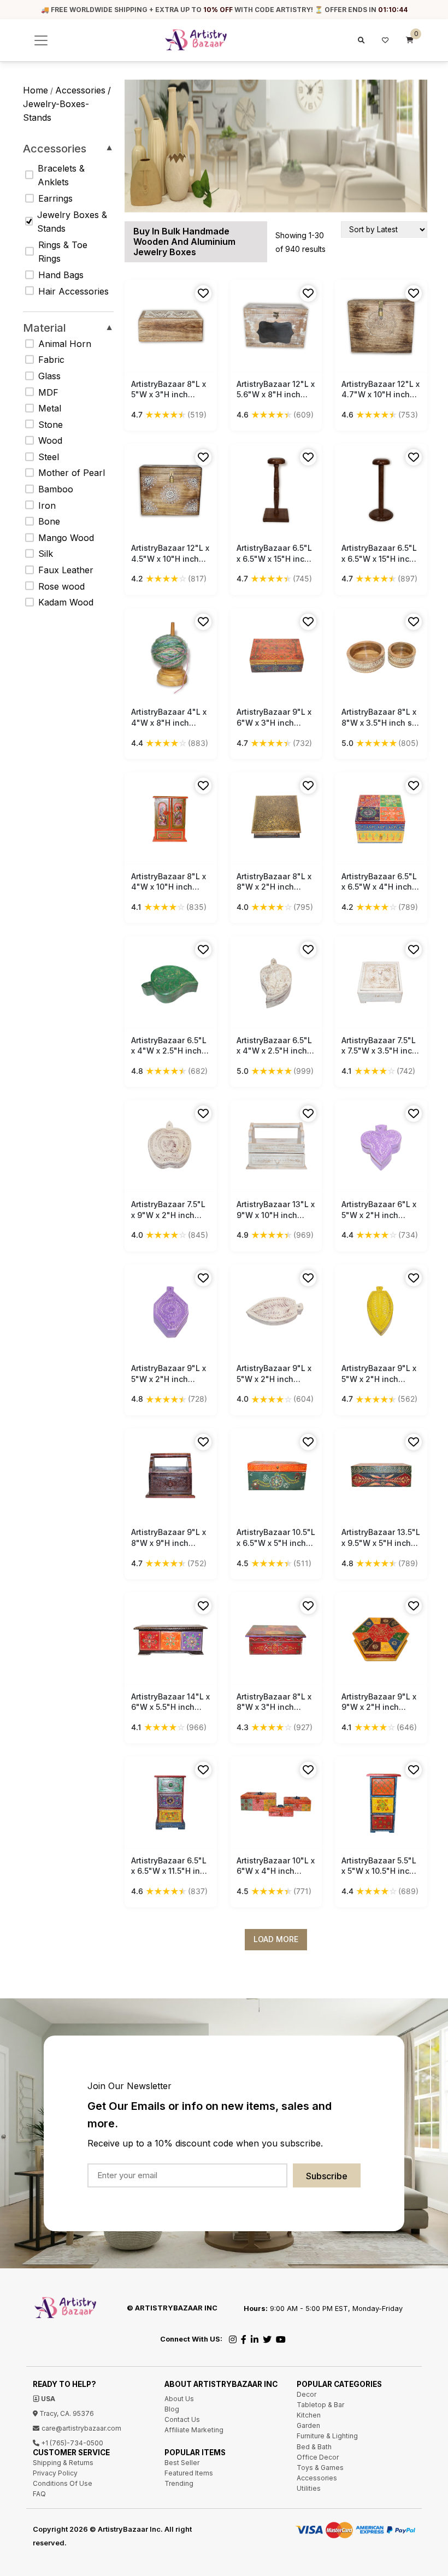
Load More (276, 1939)
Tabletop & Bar (320, 2405)
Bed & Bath (314, 2447)
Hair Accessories (73, 291)
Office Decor (318, 2457)
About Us (179, 2399)
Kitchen (309, 2415)
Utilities (309, 2488)
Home (36, 90)
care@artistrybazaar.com (81, 2428)
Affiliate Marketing (194, 2430)
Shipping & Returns (63, 2463)
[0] (410, 40)
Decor (306, 2394)
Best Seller (182, 2463)
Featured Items (189, 2473)
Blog (172, 2409)
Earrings (55, 198)
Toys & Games (320, 2468)
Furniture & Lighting (327, 2436)
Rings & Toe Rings (63, 252)
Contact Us (182, 2419)
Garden (308, 2425)
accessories (80, 90)
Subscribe (327, 2176)
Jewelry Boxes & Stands (72, 222)
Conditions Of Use (63, 2483)
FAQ (39, 2494)
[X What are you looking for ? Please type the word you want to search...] (360, 40)
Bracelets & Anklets (61, 175)
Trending (179, 2483)
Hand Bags (61, 275)
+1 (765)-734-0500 (71, 2443)
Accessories (68, 149)
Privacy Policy (55, 2473)
